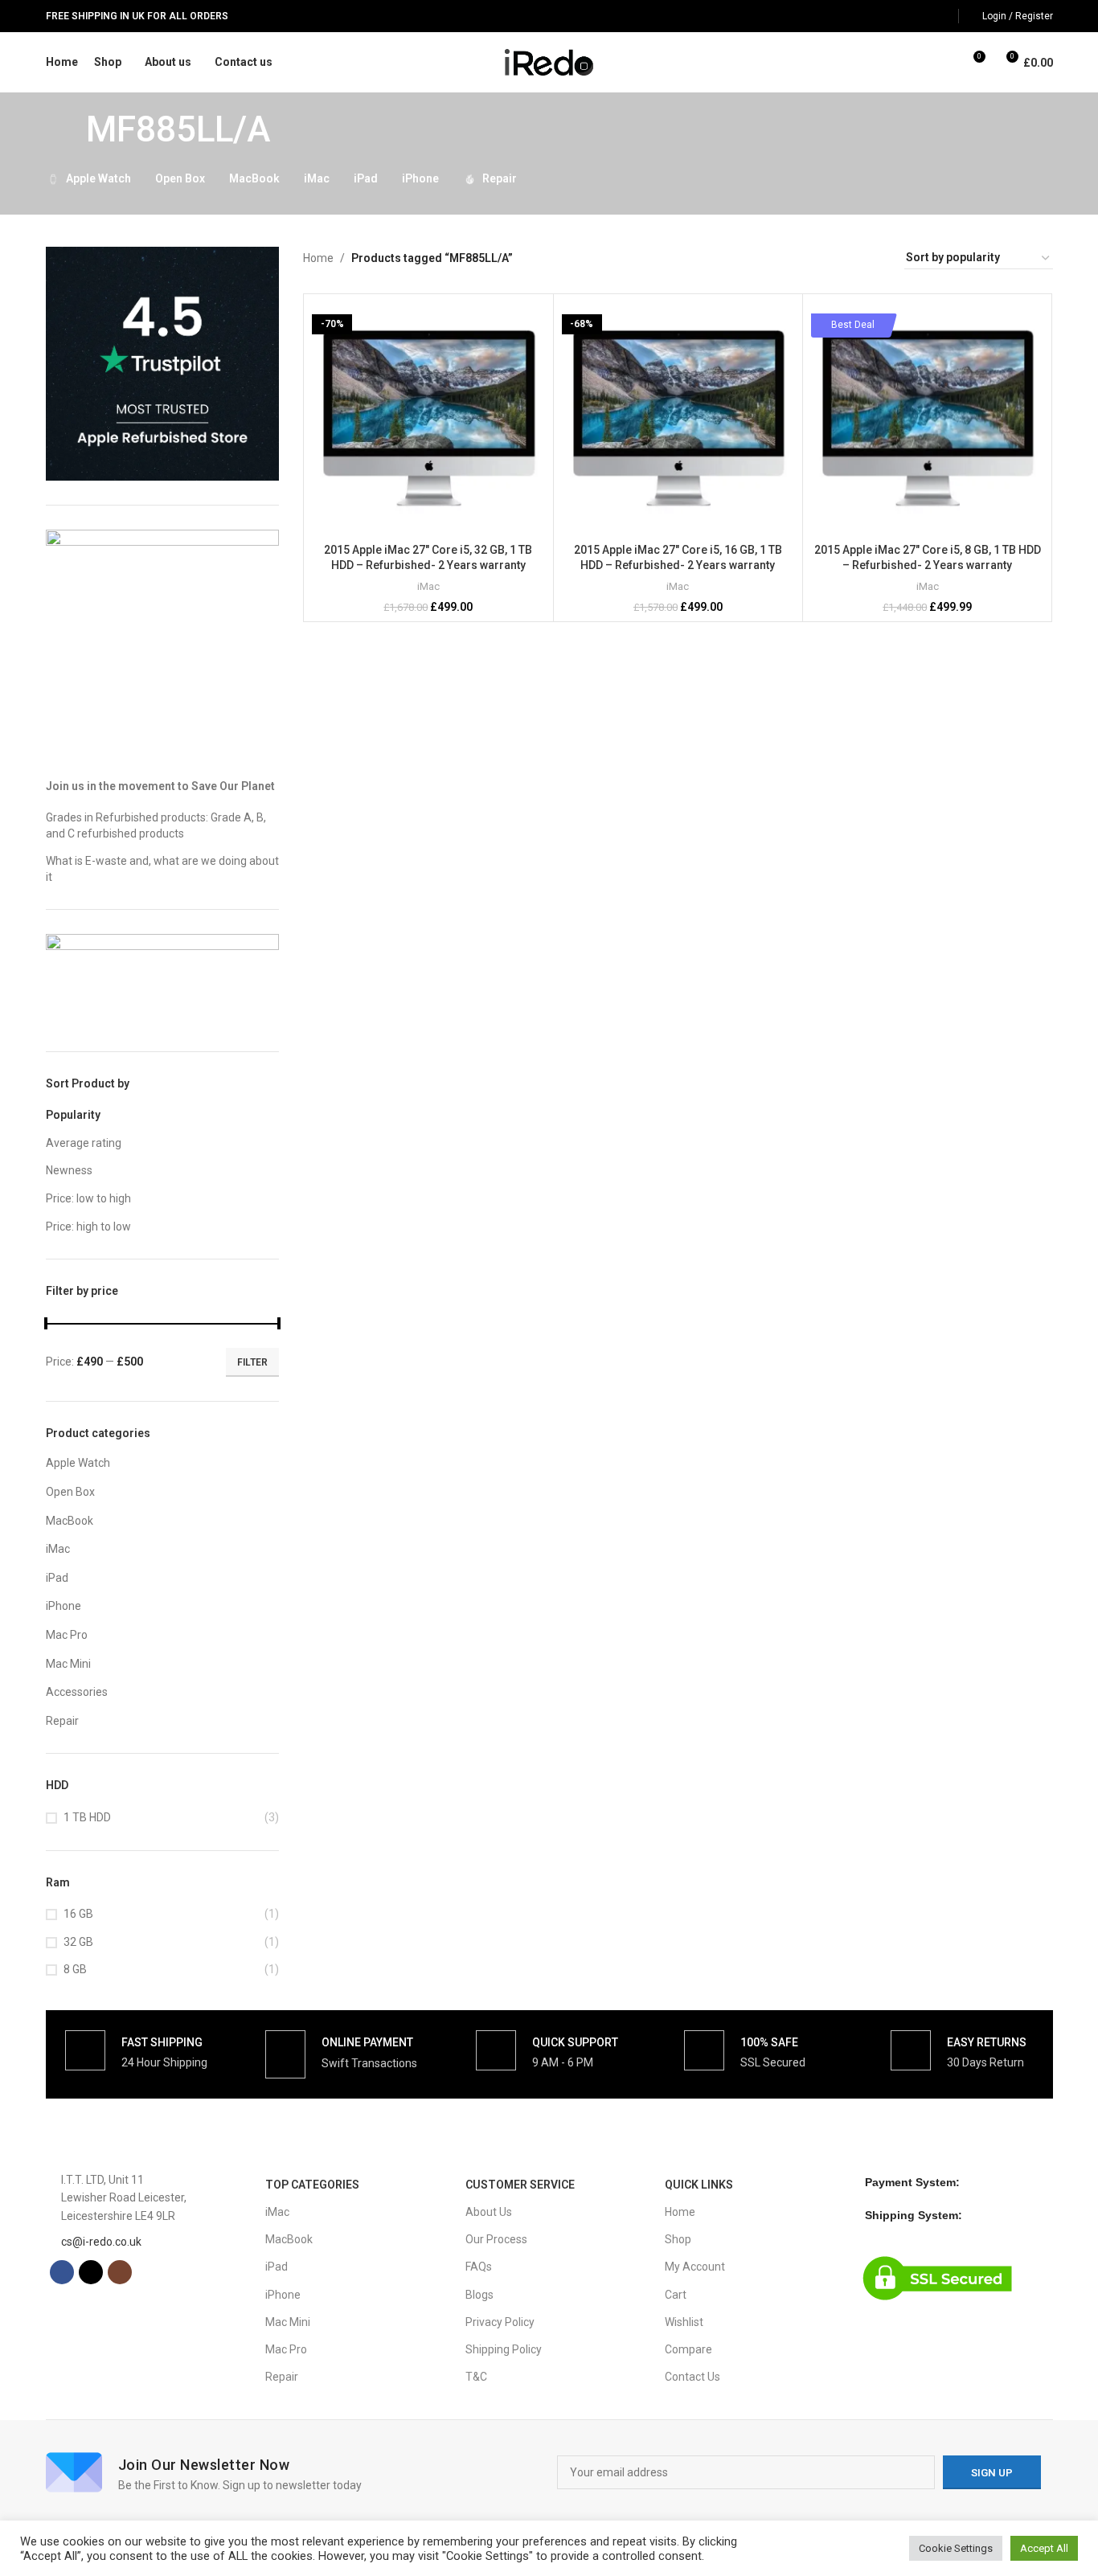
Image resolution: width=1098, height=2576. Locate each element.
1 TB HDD (87, 1817)
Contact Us (692, 2377)
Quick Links (699, 2185)
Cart (676, 2295)
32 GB (78, 1942)
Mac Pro (67, 1635)
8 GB (75, 1969)
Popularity (73, 1115)
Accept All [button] (1044, 2548)
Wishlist (684, 2322)
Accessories (77, 1692)
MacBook (70, 1521)
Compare (688, 2349)
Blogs (479, 2295)
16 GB (78, 1914)
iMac (58, 1549)
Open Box (70, 1492)
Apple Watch (78, 1463)
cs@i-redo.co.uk (101, 2242)
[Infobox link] (136, 2050)
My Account (695, 2267)
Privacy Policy (500, 2322)
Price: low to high (88, 1198)
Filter (252, 1362)
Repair (62, 1721)
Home (318, 258)
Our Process (496, 2239)
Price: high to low (88, 1227)
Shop (678, 2239)
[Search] (943, 63)
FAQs (479, 2267)
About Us (489, 2212)
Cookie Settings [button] (956, 2548)
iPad (57, 1578)
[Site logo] (549, 61)
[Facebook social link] (899, 16)
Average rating (84, 1143)
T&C (476, 2377)
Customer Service (520, 2185)
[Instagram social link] (939, 16)
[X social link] (919, 16)
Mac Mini (68, 1664)
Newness (69, 1170)
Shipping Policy (504, 2349)
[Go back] (66, 129)
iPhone (64, 1606)
